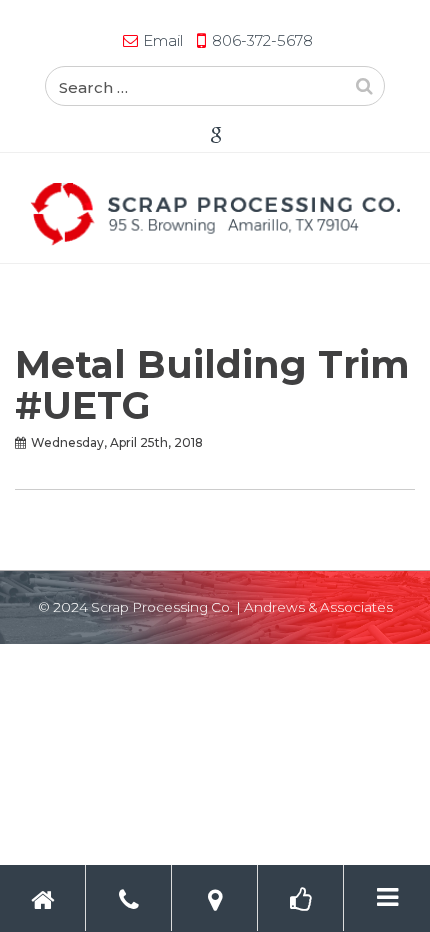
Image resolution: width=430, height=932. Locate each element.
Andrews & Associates (318, 607)
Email (163, 40)
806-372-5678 (262, 40)
